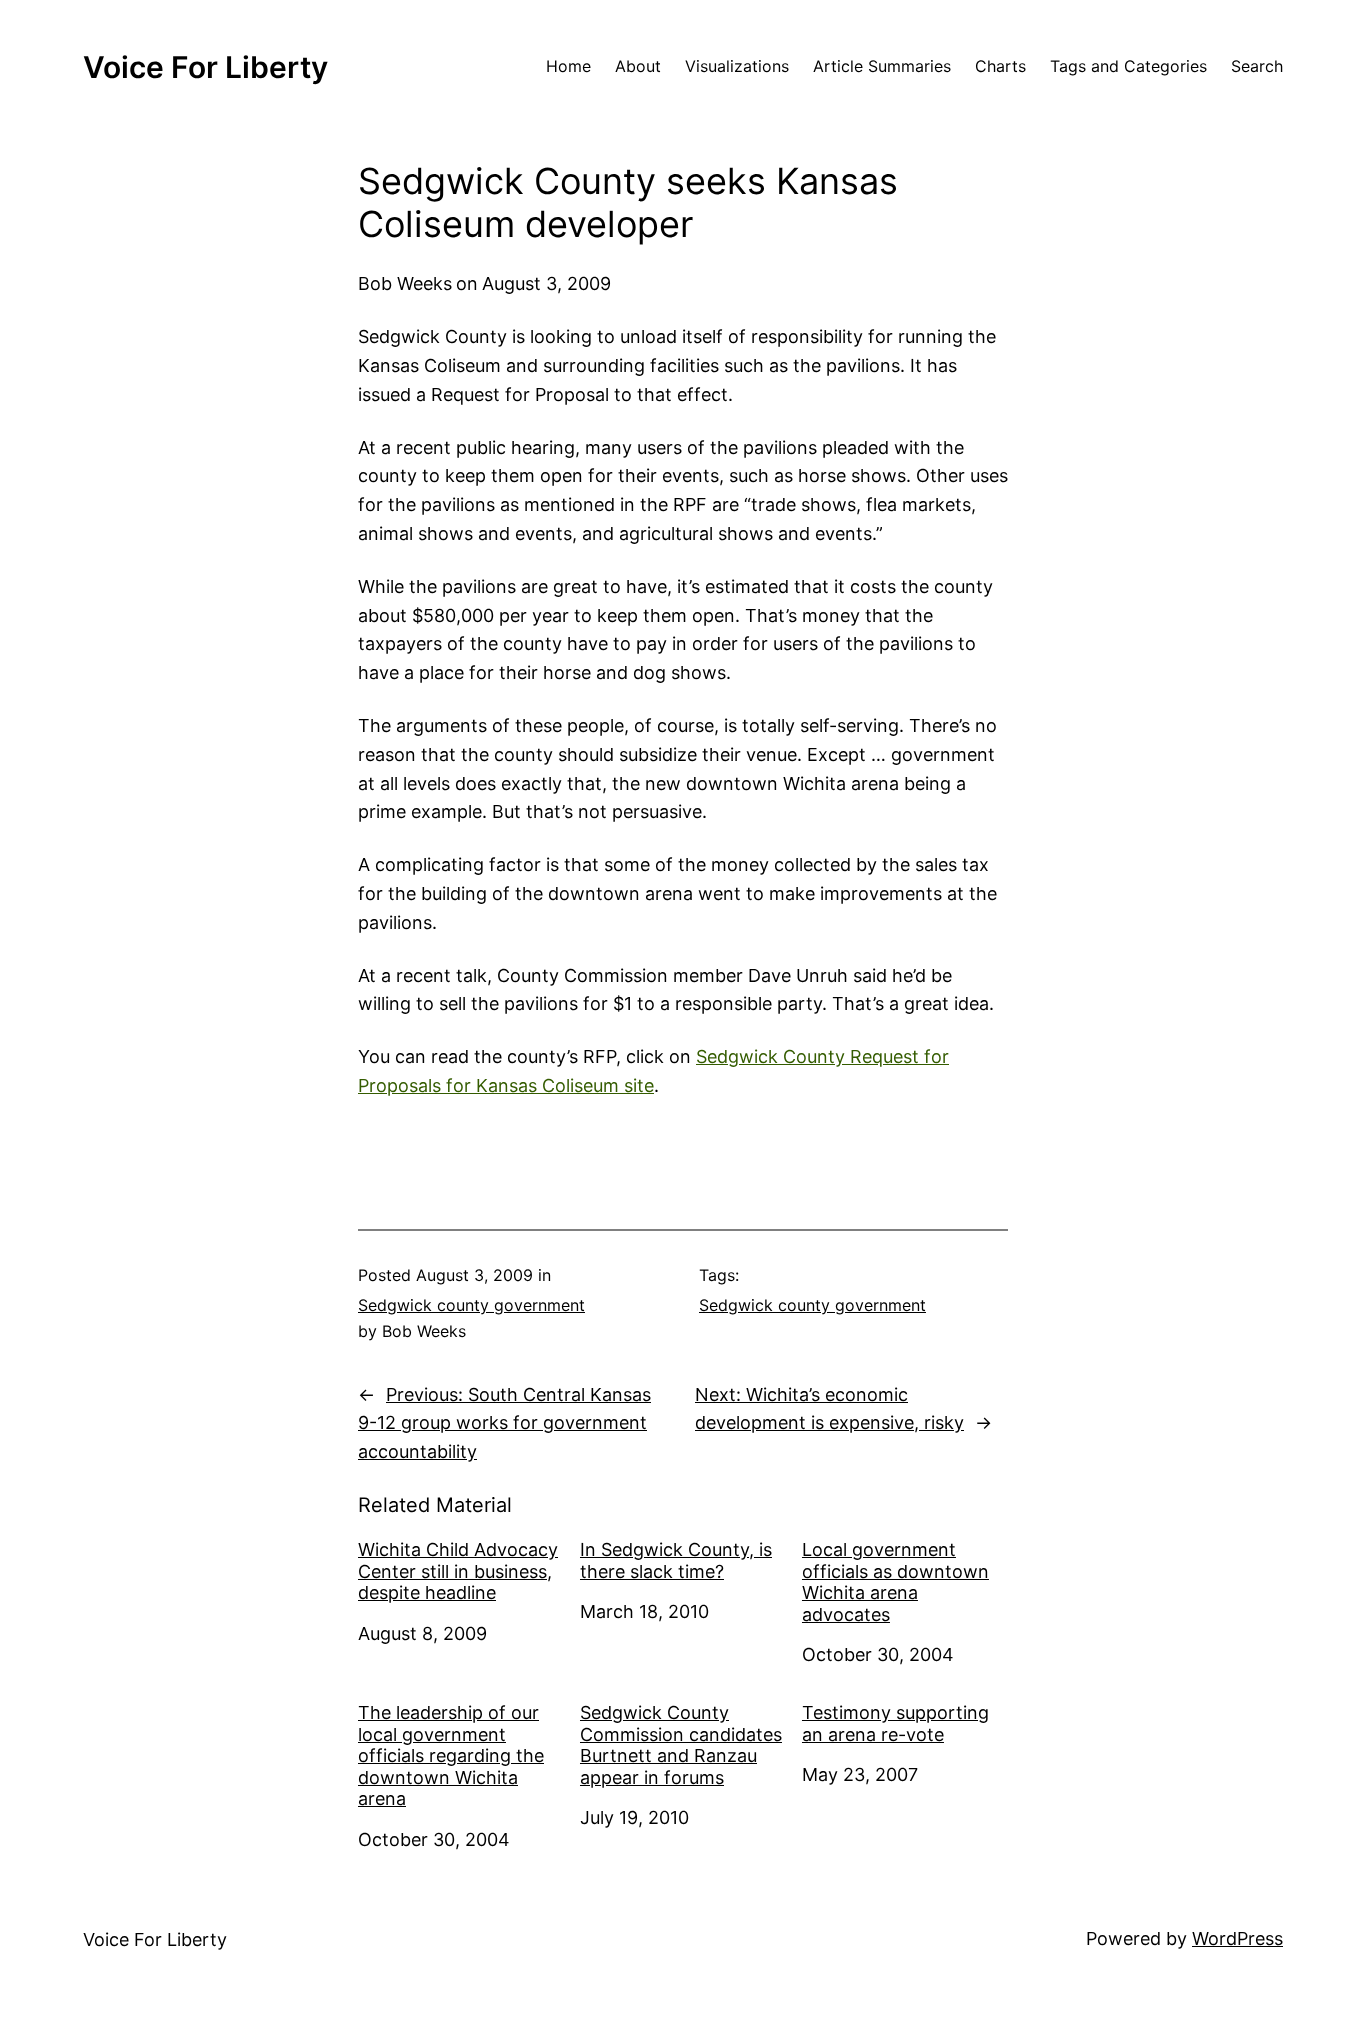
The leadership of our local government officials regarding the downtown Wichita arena (451, 1755)
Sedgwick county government (471, 1305)
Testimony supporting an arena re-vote (895, 1723)
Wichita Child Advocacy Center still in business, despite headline (458, 1571)
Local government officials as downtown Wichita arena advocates (895, 1582)
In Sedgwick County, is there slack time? (676, 1560)
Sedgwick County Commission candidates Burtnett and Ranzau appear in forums (681, 1745)
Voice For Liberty (205, 67)
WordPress (1237, 1938)
